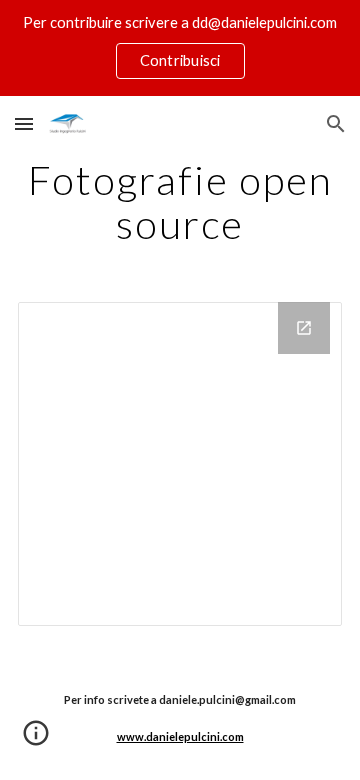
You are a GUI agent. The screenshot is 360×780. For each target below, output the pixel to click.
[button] (24, 123)
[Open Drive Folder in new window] (304, 328)
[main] (180, 202)
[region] (180, 48)
